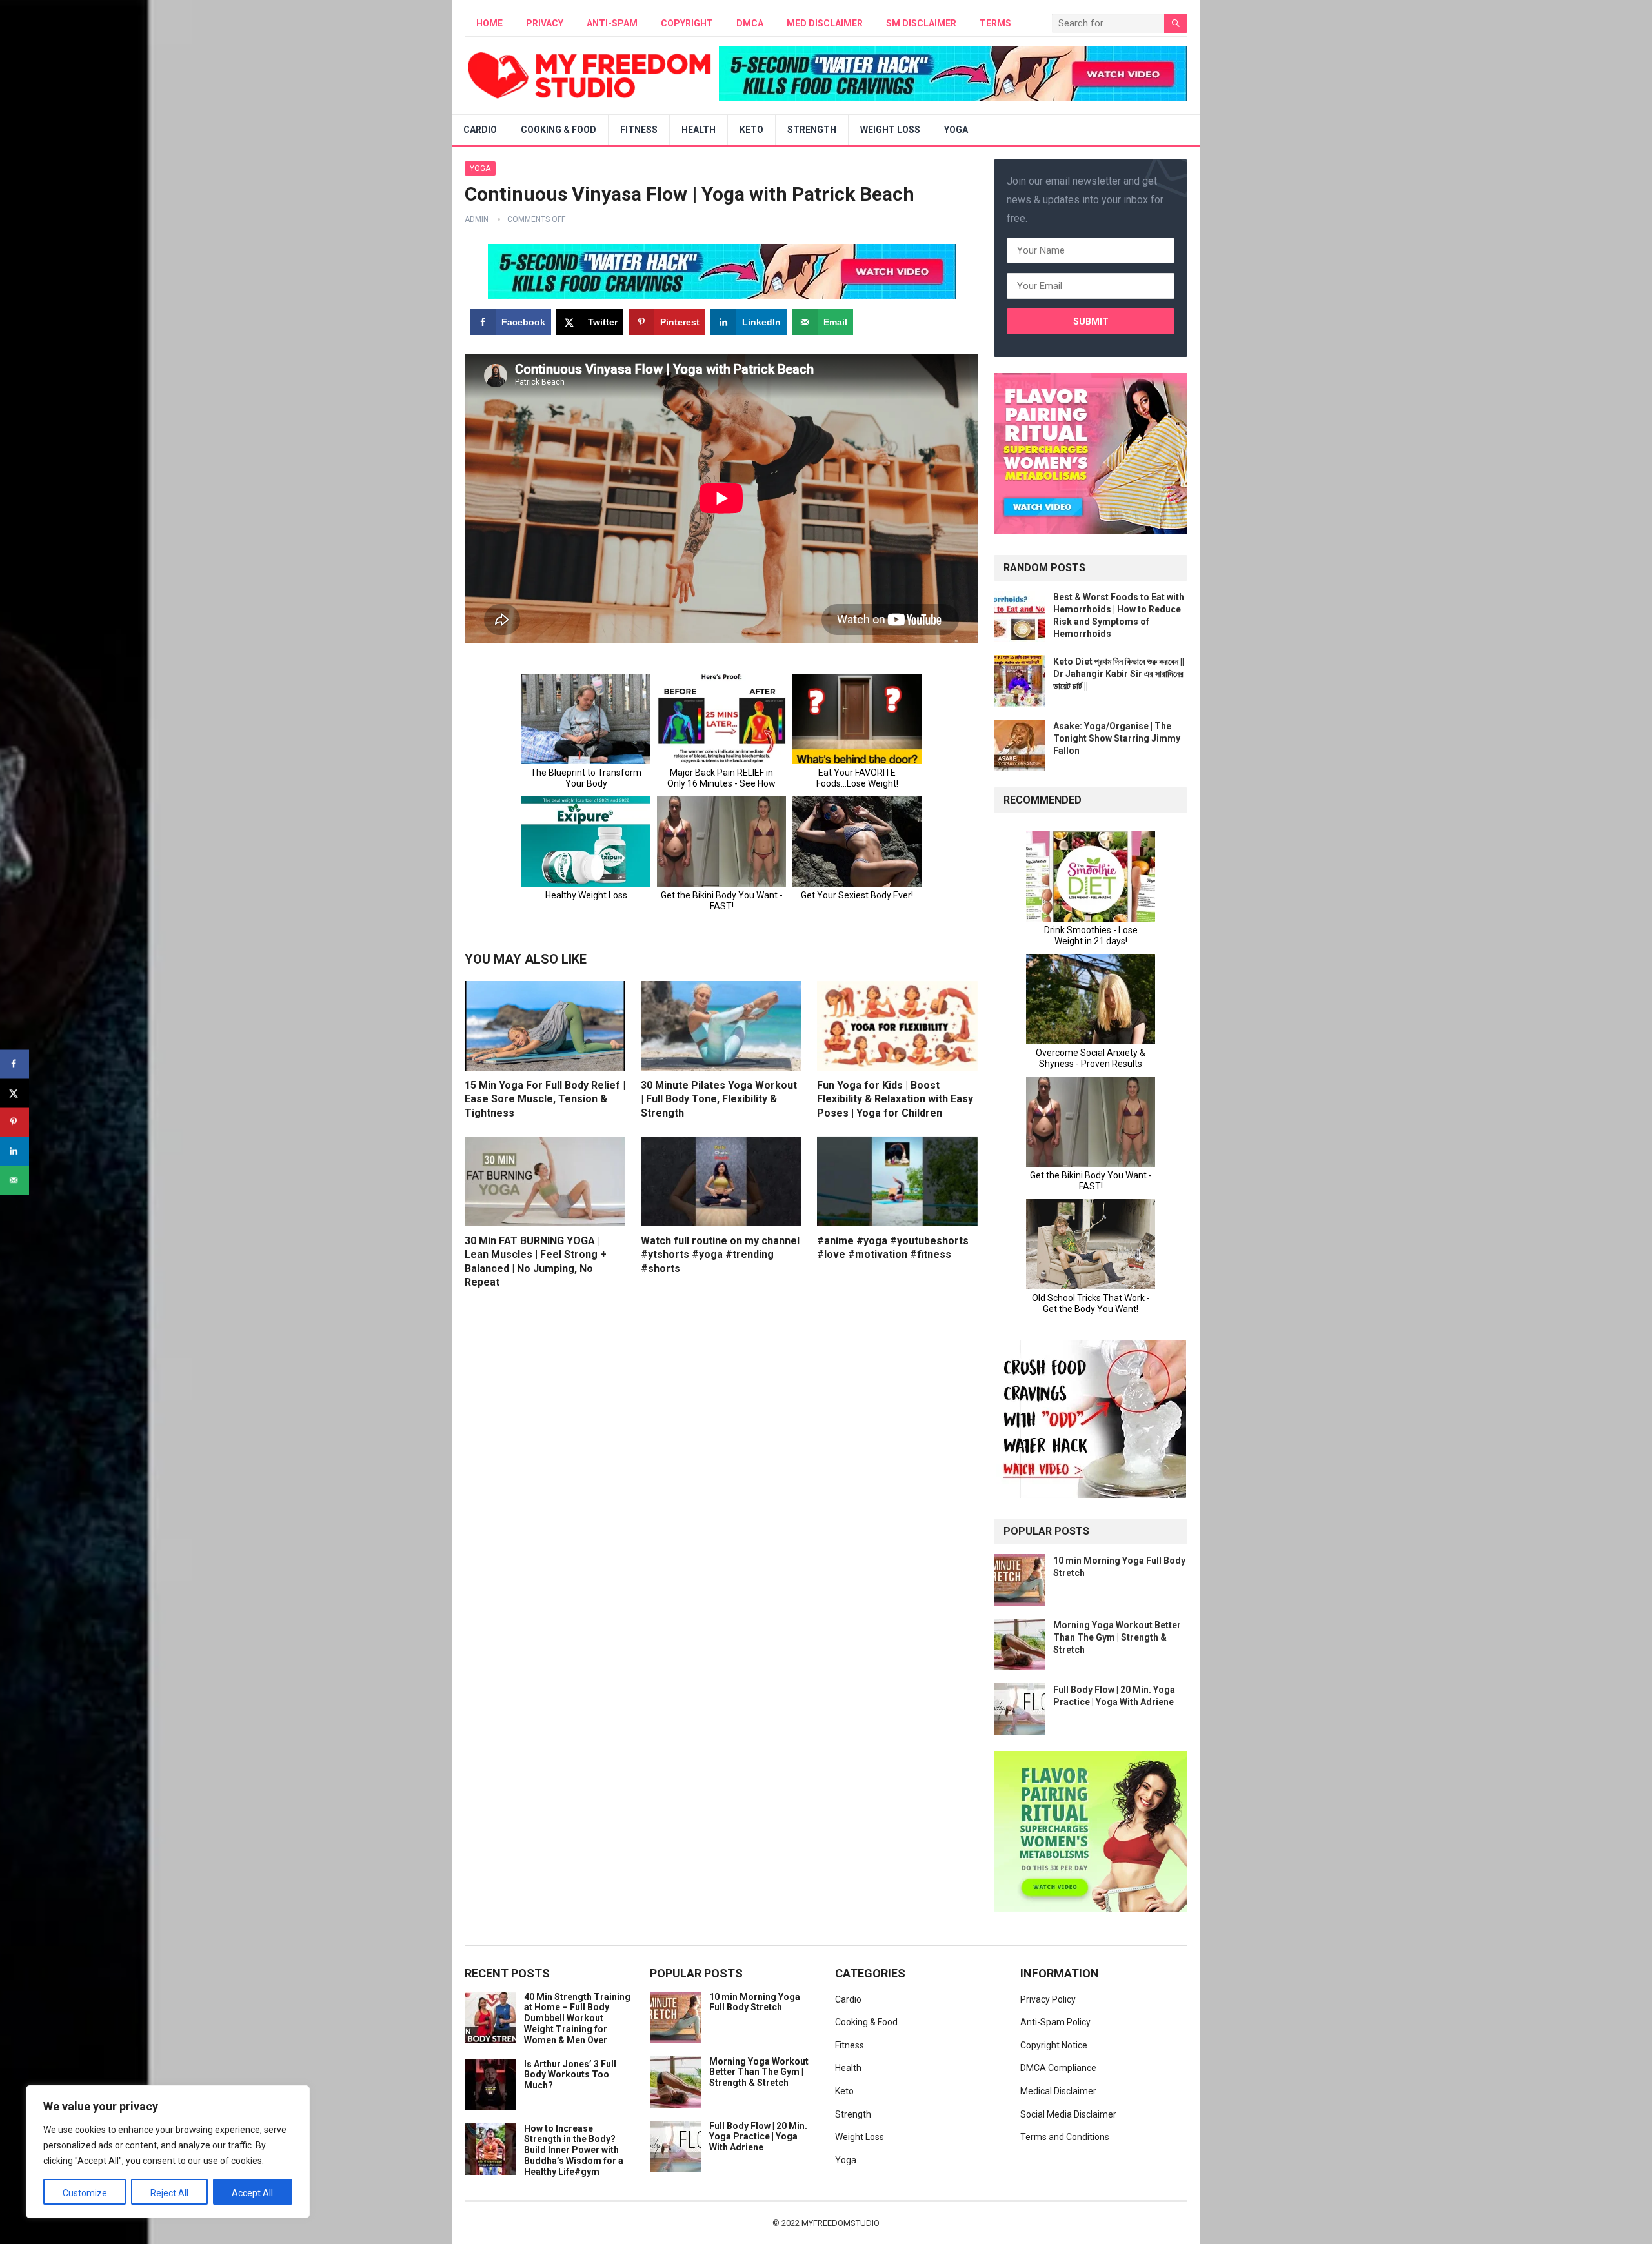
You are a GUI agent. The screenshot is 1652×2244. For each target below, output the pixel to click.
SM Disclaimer (921, 23)
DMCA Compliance (1058, 2068)
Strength (812, 130)
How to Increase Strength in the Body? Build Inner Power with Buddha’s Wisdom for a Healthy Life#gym (574, 2150)
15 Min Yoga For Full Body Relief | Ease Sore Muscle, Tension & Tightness (545, 1099)
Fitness (639, 130)
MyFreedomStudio (841, 2223)
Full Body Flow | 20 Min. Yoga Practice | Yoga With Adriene (758, 2137)
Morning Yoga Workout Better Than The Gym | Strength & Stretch (1117, 1637)
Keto (751, 130)
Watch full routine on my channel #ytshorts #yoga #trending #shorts (720, 1255)
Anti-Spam (612, 23)
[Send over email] (15, 1180)
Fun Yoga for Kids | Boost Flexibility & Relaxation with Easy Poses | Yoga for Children (895, 1099)
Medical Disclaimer (1058, 2091)
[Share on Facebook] (15, 1064)
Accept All (252, 2193)
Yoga (956, 130)
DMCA (750, 23)
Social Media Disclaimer (1068, 2114)
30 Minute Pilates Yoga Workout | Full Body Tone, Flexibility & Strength (719, 1099)
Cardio (480, 130)
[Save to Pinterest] (15, 1122)
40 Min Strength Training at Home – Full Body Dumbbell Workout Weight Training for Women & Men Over (577, 2018)
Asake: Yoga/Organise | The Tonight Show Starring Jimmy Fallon (1117, 738)
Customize (85, 2193)
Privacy (545, 23)
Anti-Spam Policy (1055, 2022)
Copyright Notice (1054, 2045)
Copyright (687, 23)
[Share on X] (15, 1093)
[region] (168, 2152)
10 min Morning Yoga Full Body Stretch (755, 2002)
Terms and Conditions (1065, 2137)
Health (699, 130)
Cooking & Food (559, 130)
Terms (995, 23)
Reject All (169, 2193)
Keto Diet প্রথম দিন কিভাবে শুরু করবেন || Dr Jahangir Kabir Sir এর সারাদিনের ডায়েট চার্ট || (1119, 674)
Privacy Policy (1048, 1999)
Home (489, 23)
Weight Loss (890, 130)
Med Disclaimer (825, 23)
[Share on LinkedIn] (15, 1151)
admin (477, 219)
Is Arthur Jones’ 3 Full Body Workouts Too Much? (570, 2075)
